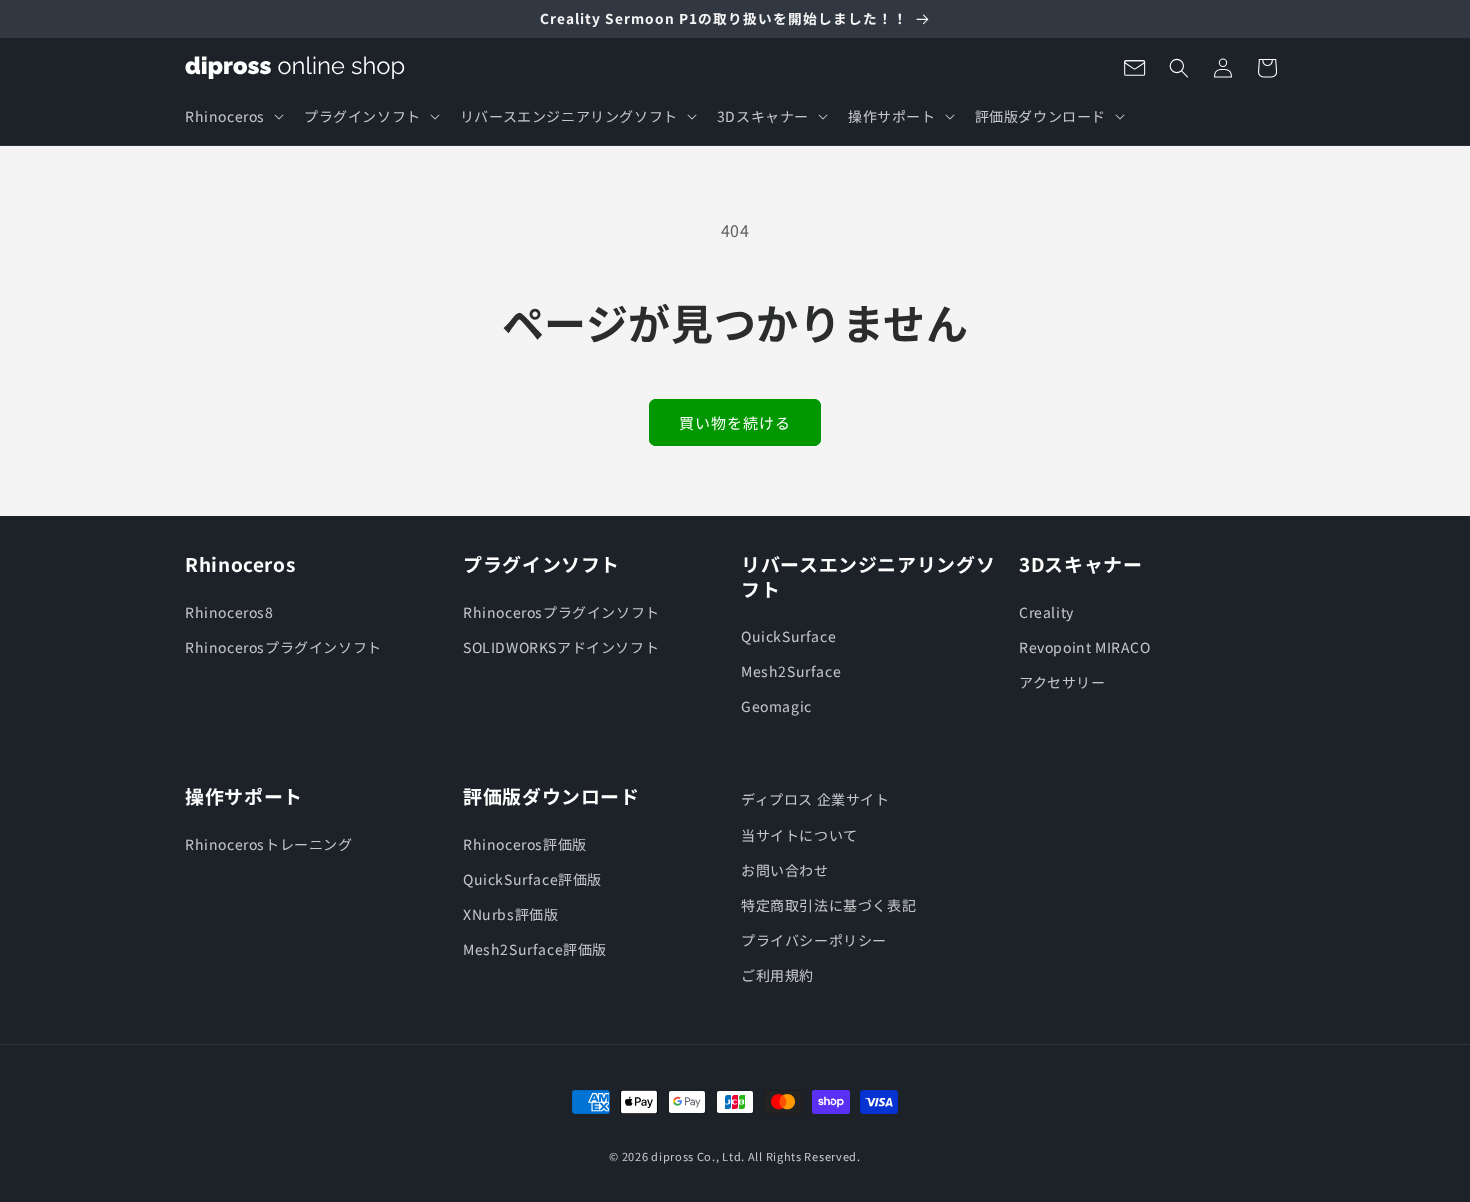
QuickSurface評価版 (532, 879)
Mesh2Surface (791, 671)
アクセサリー (1062, 682)
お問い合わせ (785, 870)
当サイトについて (799, 835)
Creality (1046, 612)
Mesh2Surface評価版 (535, 949)
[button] (232, 116)
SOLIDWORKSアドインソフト (561, 647)
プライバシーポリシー (814, 940)
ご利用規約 (777, 975)
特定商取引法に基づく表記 (828, 905)
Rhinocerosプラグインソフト (283, 647)
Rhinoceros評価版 (525, 844)
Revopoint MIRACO (1085, 647)
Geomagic (776, 706)
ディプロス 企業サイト (815, 799)
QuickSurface (788, 636)
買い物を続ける (735, 422)
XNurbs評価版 (510, 914)
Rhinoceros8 (229, 612)
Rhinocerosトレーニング (269, 844)
